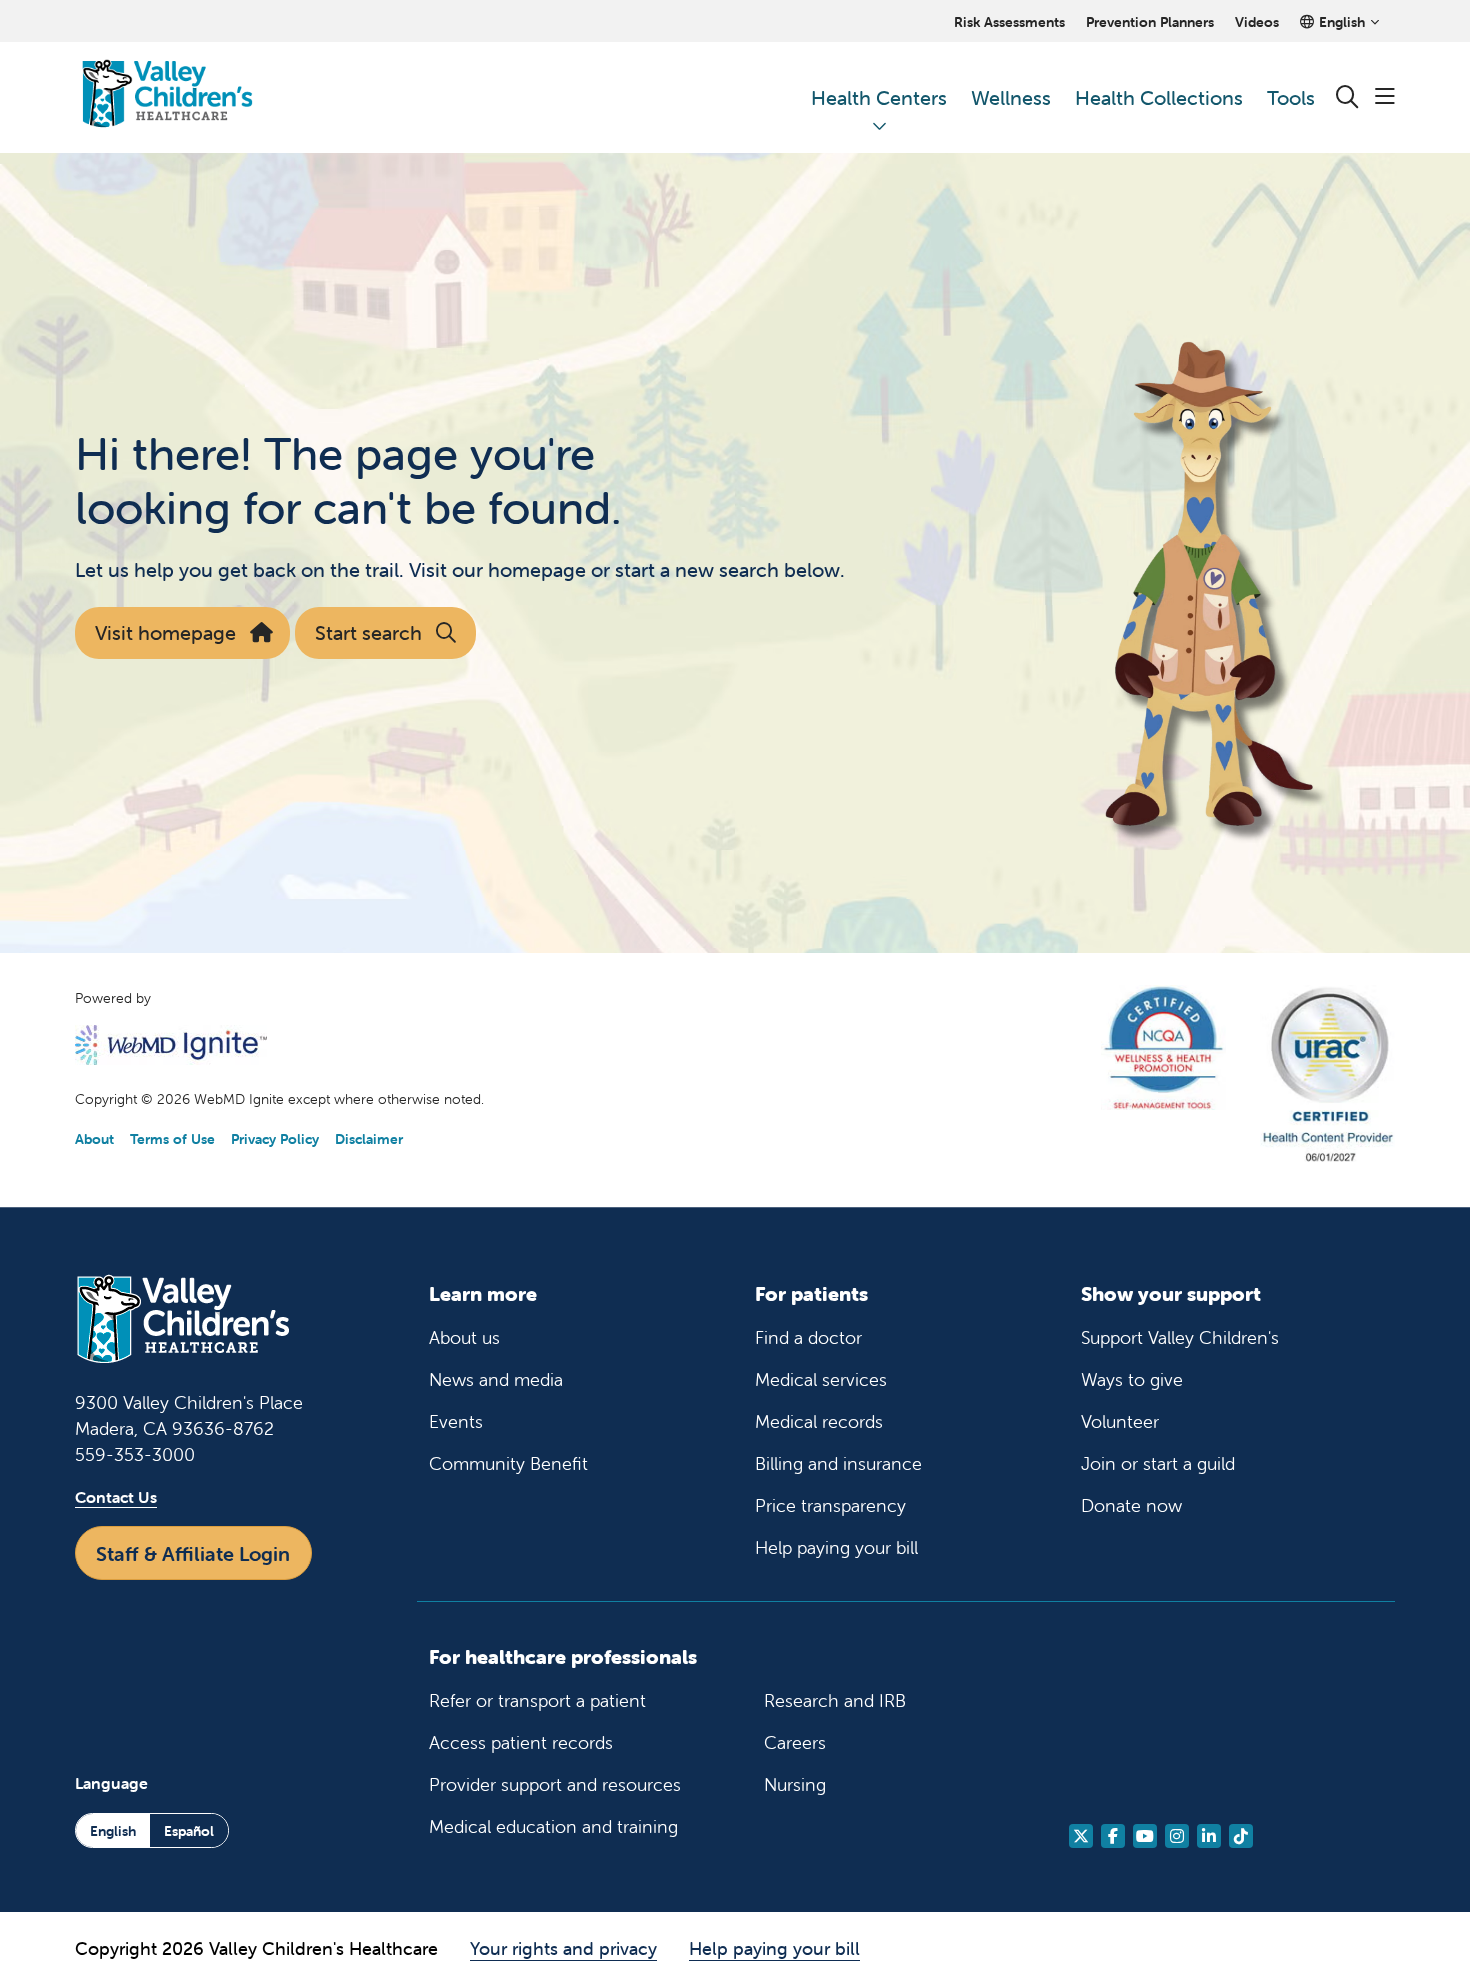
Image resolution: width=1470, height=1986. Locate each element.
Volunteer (1120, 1421)
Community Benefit (508, 1463)
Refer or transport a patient (537, 1700)
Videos (1257, 22)
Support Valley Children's (1180, 1337)
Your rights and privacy (563, 1948)
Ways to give (1132, 1379)
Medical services (821, 1379)
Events (456, 1421)
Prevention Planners (1150, 22)
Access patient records (521, 1742)
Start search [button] (368, 632)
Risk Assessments (1009, 22)
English (113, 1831)
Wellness (1011, 97)
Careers (795, 1742)
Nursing (795, 1784)
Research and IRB (835, 1700)
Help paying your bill (836, 1547)
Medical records (819, 1421)
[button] (1385, 97)
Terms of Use (172, 1139)
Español (189, 1831)
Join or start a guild (1158, 1463)
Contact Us (116, 1497)
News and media (496, 1379)
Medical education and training (553, 1826)
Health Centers (879, 97)
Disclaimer (369, 1139)
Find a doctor (808, 1337)
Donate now (1131, 1505)
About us (464, 1337)
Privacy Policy (275, 1139)
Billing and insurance (838, 1463)
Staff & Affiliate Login (193, 1553)
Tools (1291, 97)
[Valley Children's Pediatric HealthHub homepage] (167, 97)
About (94, 1139)
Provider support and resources (555, 1784)
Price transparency (830, 1505)
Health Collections (1159, 97)
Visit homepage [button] (165, 632)
